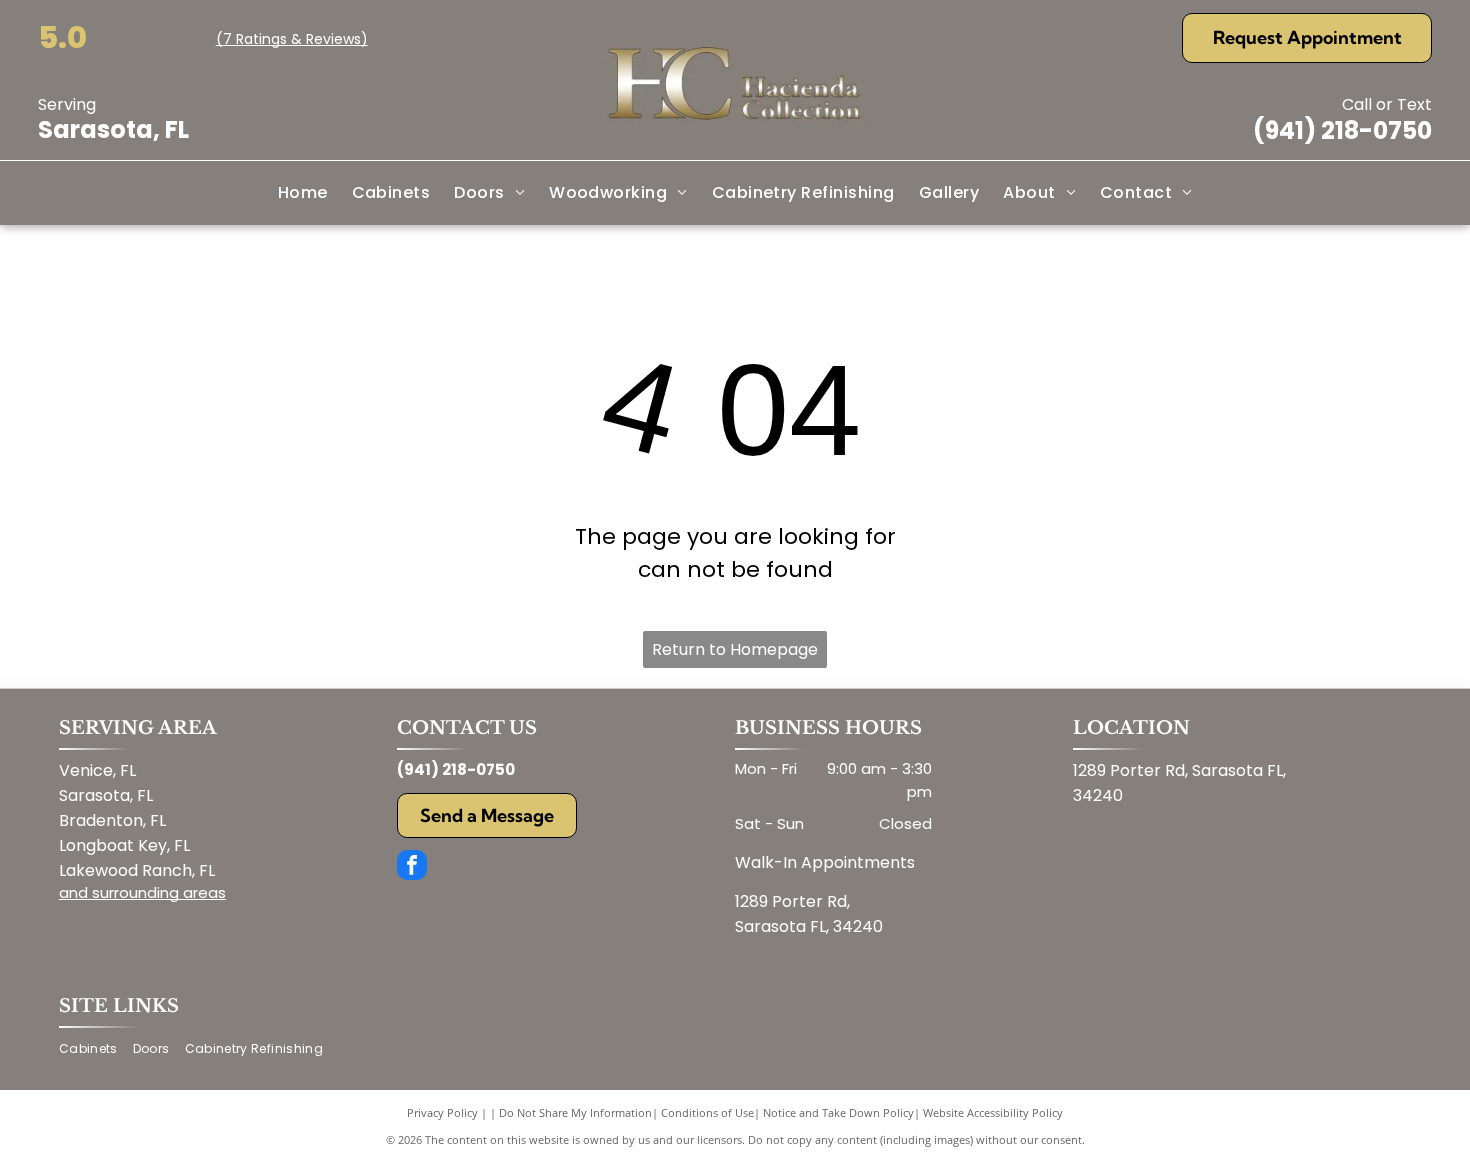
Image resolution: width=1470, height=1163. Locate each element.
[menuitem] (303, 193)
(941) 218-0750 (1342, 130)
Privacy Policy (442, 1112)
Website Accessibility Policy (993, 1112)
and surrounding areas (142, 892)
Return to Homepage (735, 649)
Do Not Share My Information (575, 1112)
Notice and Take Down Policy (838, 1112)
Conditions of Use (707, 1112)
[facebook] (412, 867)
